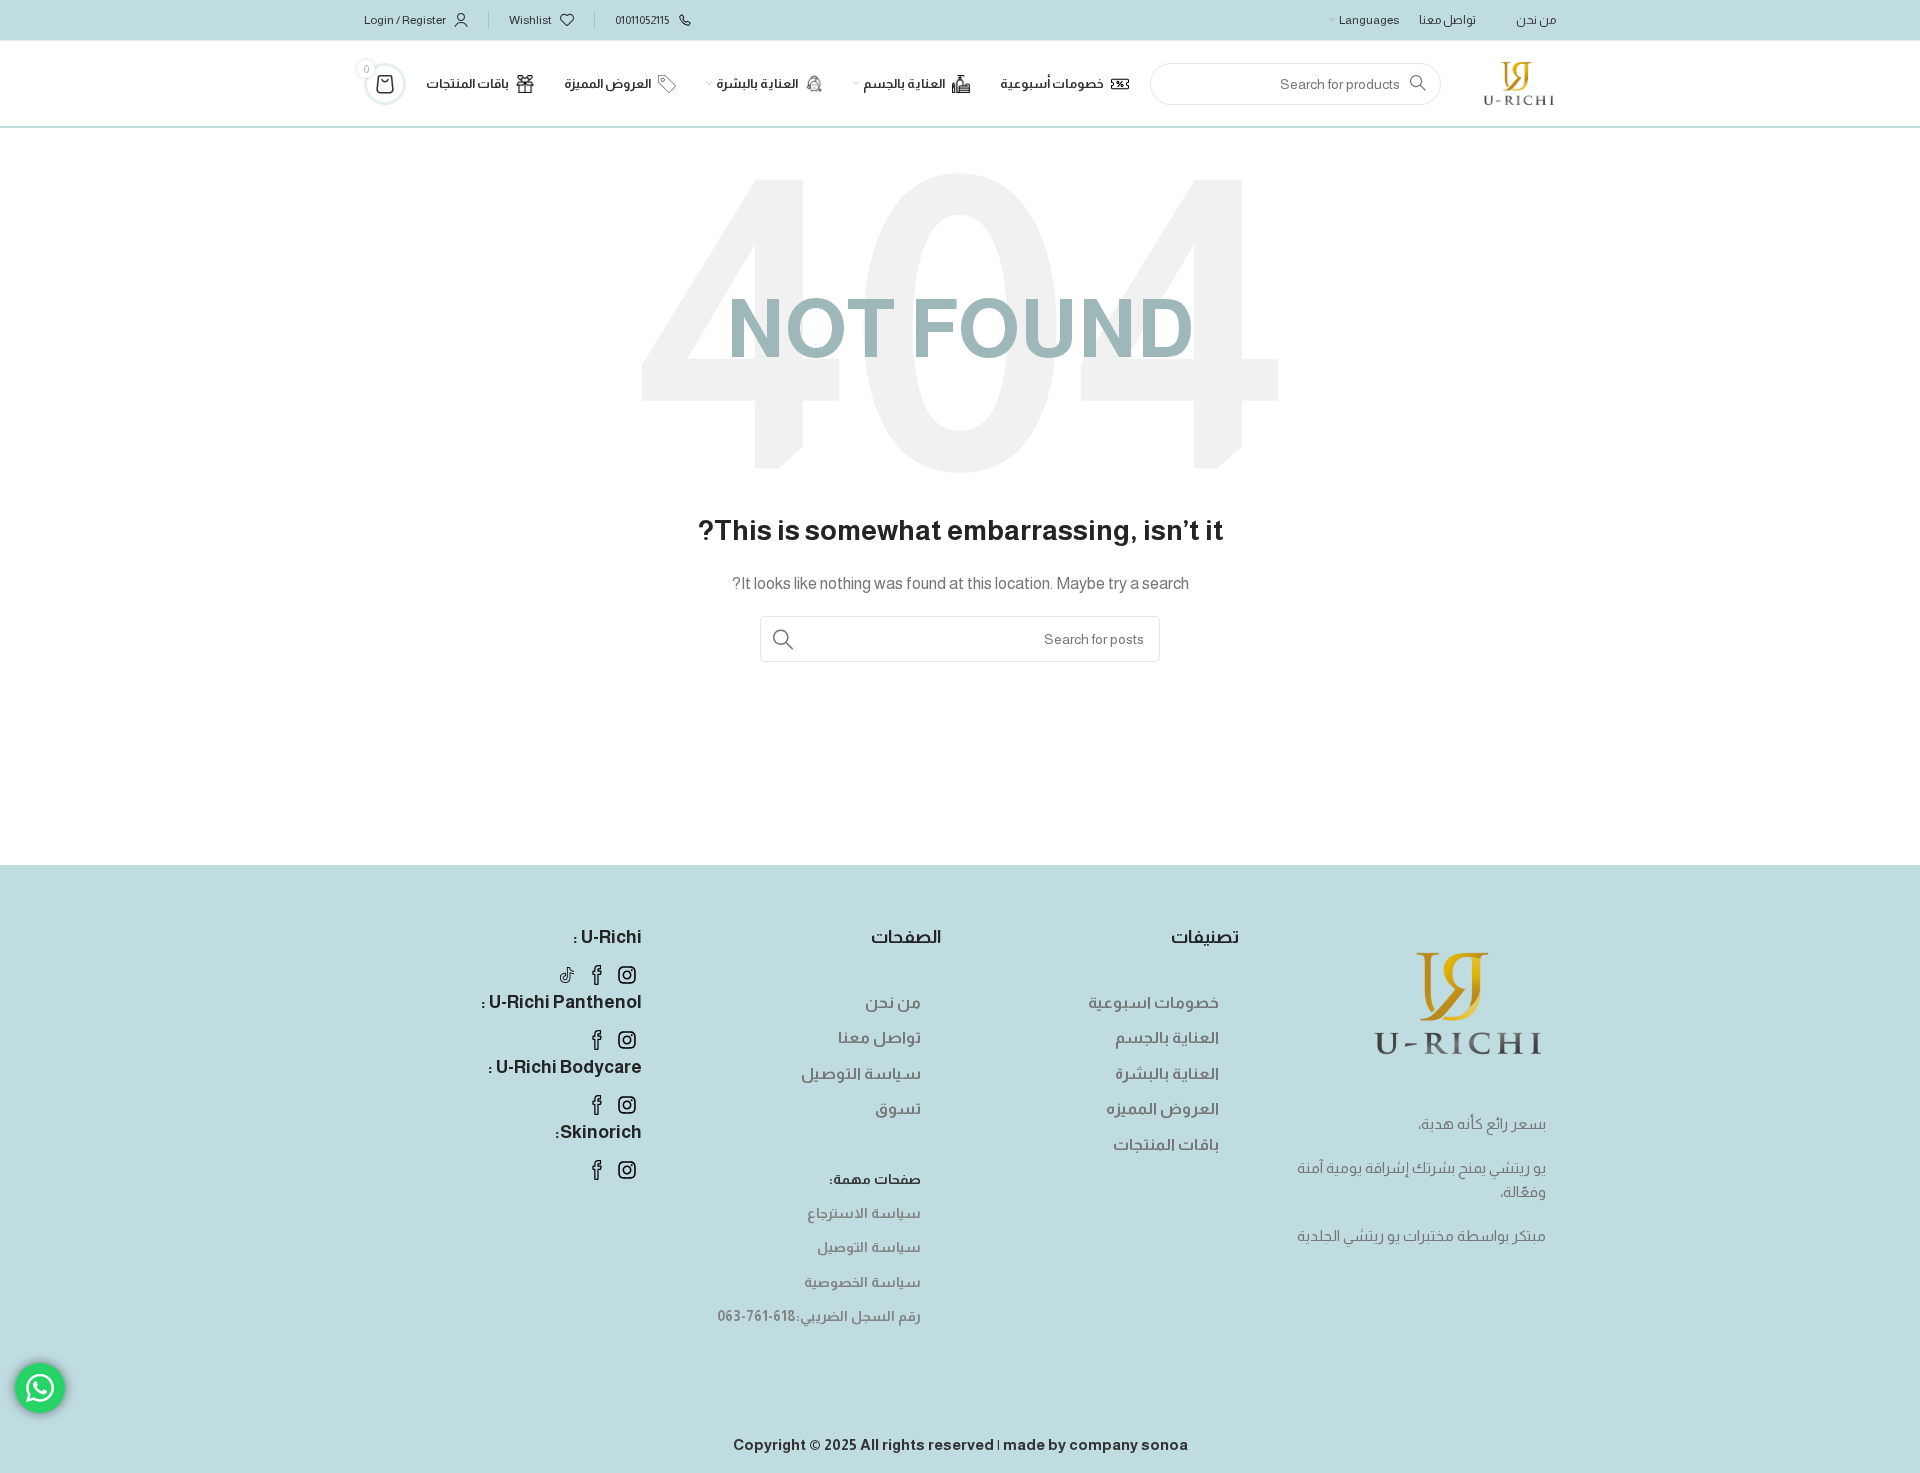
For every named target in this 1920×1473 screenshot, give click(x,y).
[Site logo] (1518, 81)
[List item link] (1110, 1003)
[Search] (783, 639)
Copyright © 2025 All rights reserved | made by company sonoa (960, 1444)
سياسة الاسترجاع (863, 1213)
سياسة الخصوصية (862, 1282)
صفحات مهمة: (874, 1179)
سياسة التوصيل (868, 1247)
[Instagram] (627, 975)
